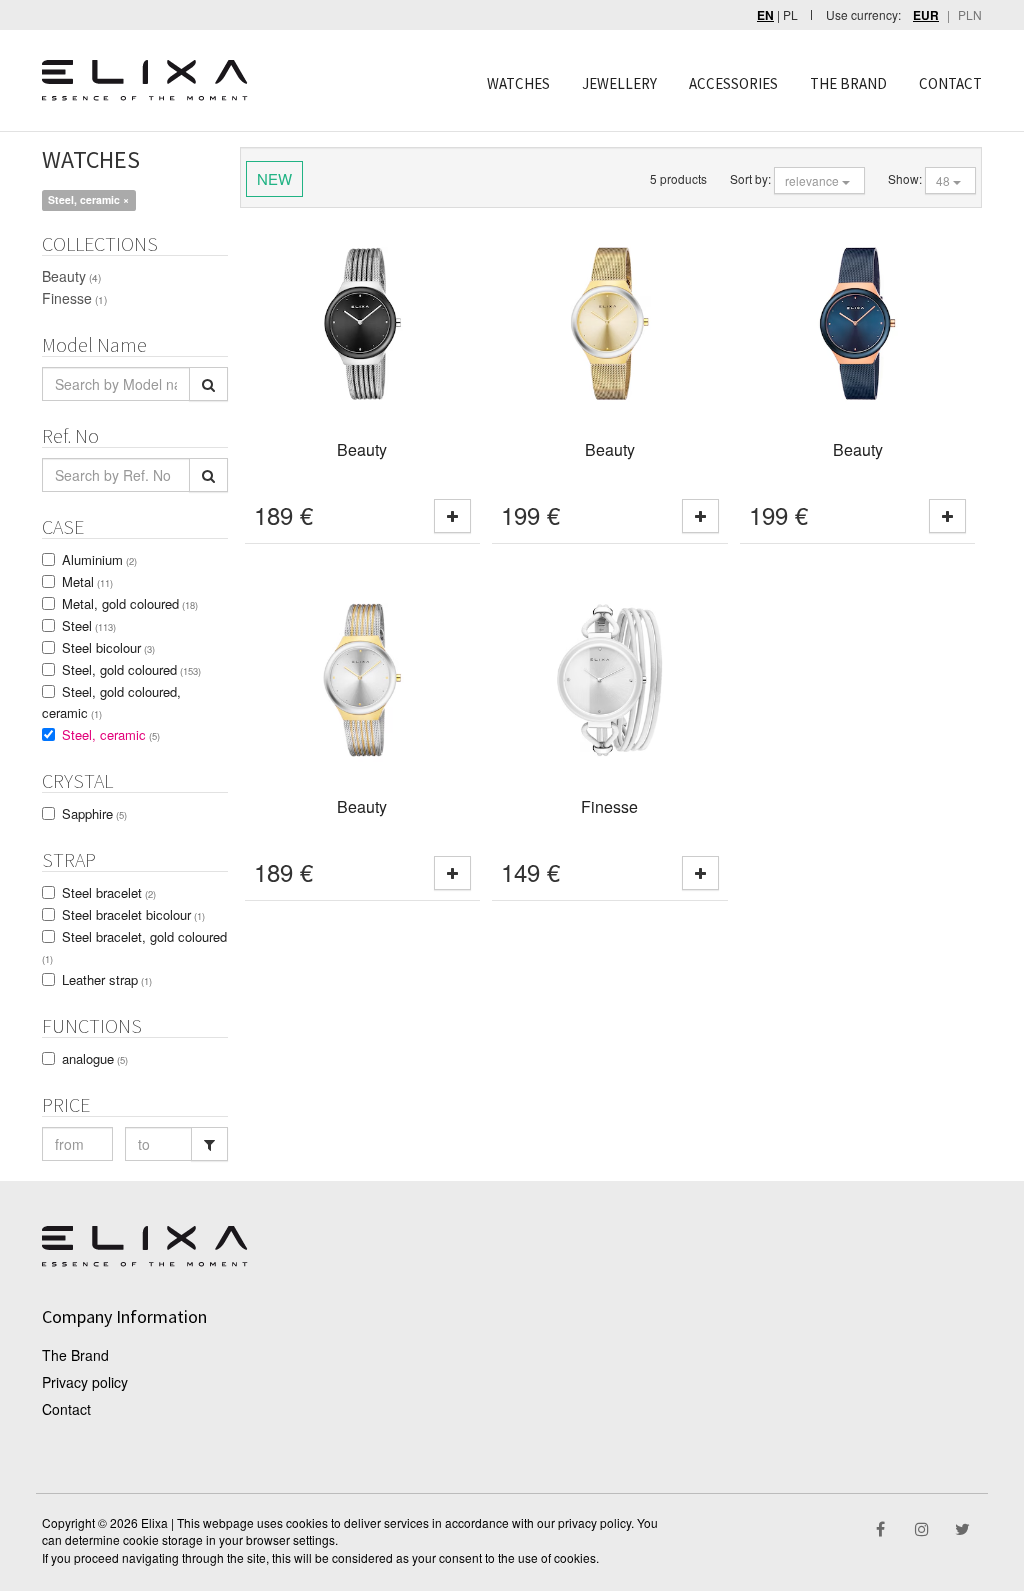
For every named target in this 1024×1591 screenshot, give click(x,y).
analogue (95, 1058)
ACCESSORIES (733, 83)
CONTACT (950, 83)
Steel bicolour (108, 647)
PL (790, 14)
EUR (926, 15)
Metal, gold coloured (130, 603)
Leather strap (107, 979)
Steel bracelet (109, 892)
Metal (87, 581)
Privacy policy (85, 1382)
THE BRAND (848, 83)
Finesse (74, 298)
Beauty (71, 276)
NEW (274, 178)
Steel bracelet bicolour (133, 914)
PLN (970, 14)
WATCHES (518, 83)
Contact (66, 1409)
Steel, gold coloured (131, 669)
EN (765, 15)
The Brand (75, 1355)
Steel (89, 625)
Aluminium (99, 559)
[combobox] (819, 180)
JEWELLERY (619, 83)
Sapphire (94, 813)
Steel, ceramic (111, 734)
